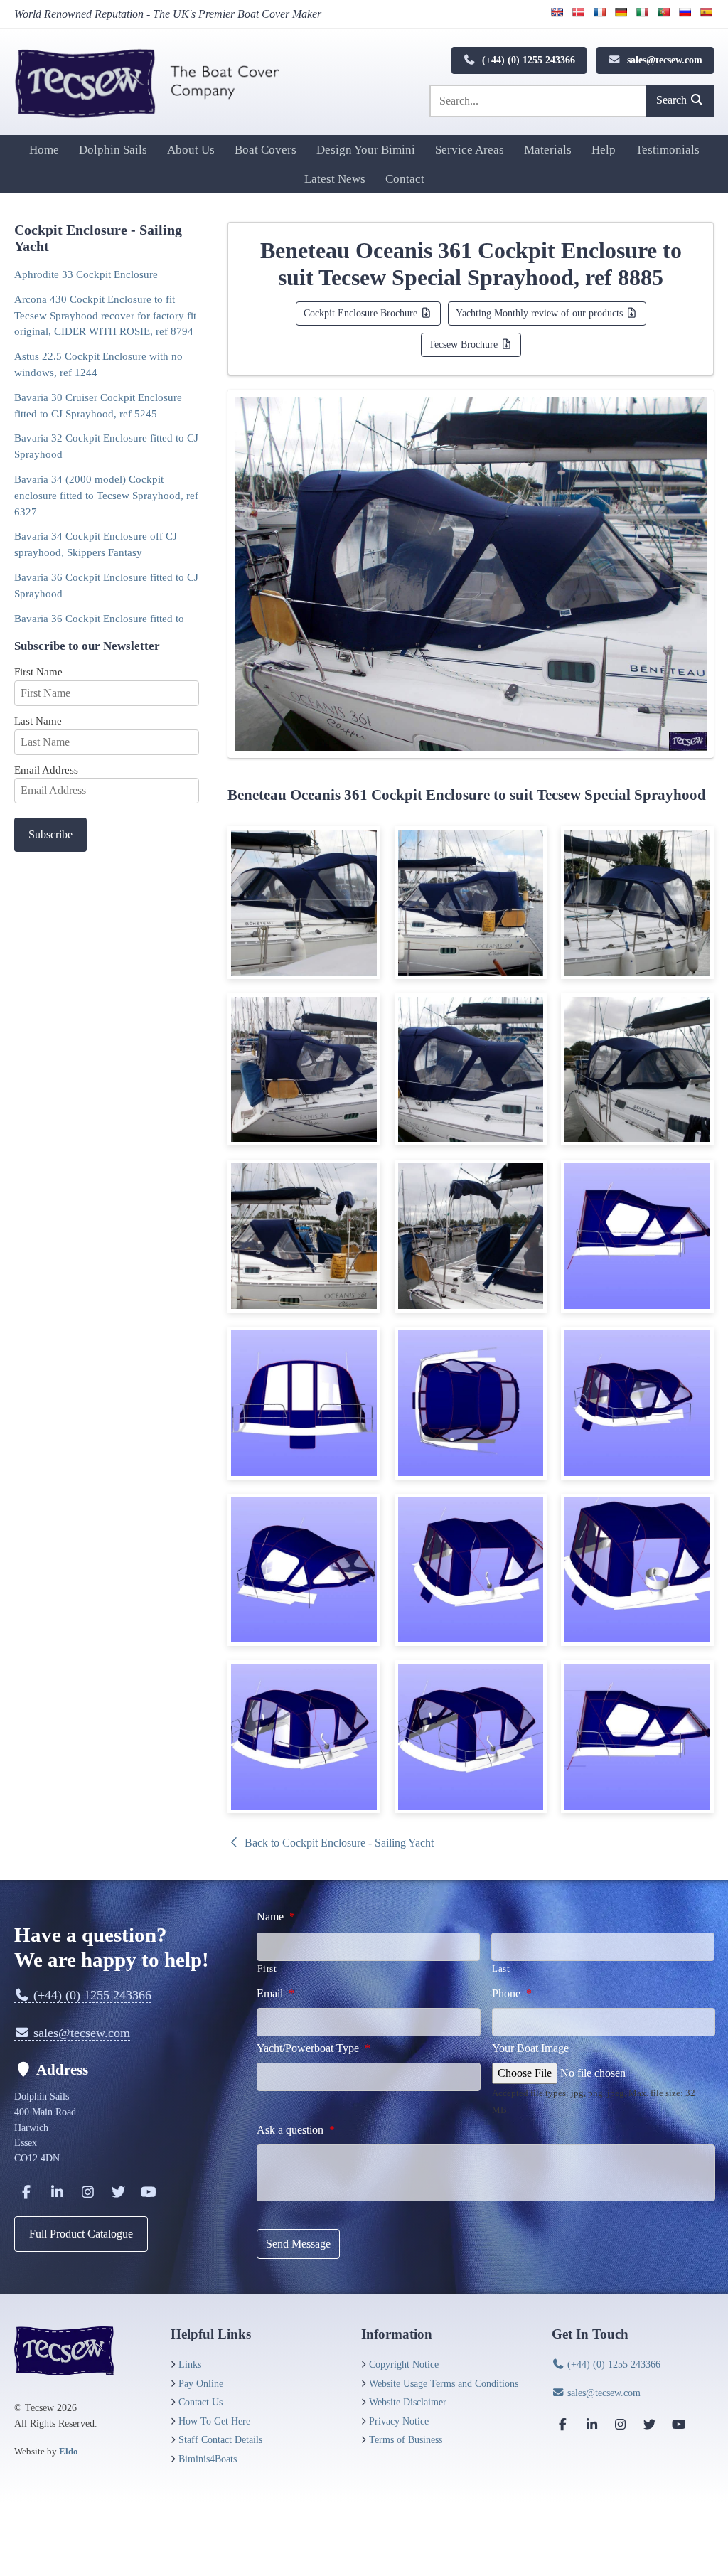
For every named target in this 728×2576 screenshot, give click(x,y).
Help (604, 150)
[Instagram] (87, 2192)
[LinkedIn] (57, 2192)
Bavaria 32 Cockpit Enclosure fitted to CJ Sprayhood (106, 446)
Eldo (69, 2451)
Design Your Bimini (366, 150)
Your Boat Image (530, 2048)
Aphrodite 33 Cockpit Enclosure (86, 274)
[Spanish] (706, 12)
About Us (191, 150)
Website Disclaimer (408, 2402)
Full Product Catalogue (81, 2234)
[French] (599, 12)
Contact (405, 179)
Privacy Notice (399, 2421)
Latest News (335, 179)
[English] (557, 12)
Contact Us (200, 2402)
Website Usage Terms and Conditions (444, 2383)
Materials (548, 150)
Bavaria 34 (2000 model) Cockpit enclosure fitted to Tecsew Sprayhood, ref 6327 (106, 495)
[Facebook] (26, 2192)
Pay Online (201, 2383)
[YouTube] (149, 2192)
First (267, 1968)
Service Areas (470, 150)
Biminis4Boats (208, 2459)
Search (673, 100)
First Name (38, 672)
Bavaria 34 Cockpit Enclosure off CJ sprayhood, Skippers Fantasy (96, 544)
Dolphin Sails (113, 150)
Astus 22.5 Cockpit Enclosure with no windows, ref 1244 (98, 364)
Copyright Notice (404, 2364)
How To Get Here (214, 2421)
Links (190, 2364)
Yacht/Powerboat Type (314, 2048)
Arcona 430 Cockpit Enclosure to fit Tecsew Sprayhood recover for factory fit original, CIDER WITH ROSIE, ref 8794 (105, 315)
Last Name (38, 721)
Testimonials (668, 150)
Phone (512, 1993)
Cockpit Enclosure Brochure (362, 313)
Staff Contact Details (220, 2439)
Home (44, 150)
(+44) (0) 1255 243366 (527, 60)
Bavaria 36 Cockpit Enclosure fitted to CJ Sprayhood (106, 585)
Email (275, 1993)
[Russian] (685, 12)
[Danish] (578, 12)
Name (276, 1917)
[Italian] (642, 12)
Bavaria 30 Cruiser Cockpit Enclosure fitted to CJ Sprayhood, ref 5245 (98, 405)
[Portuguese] (663, 12)
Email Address (46, 770)
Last (501, 1968)
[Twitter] (118, 2192)
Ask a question (296, 2130)
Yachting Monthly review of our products (541, 313)
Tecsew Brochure (465, 344)
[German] (621, 12)
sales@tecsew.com (663, 60)
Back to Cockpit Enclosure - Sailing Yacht (338, 1843)
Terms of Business (406, 2439)
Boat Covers (266, 150)
